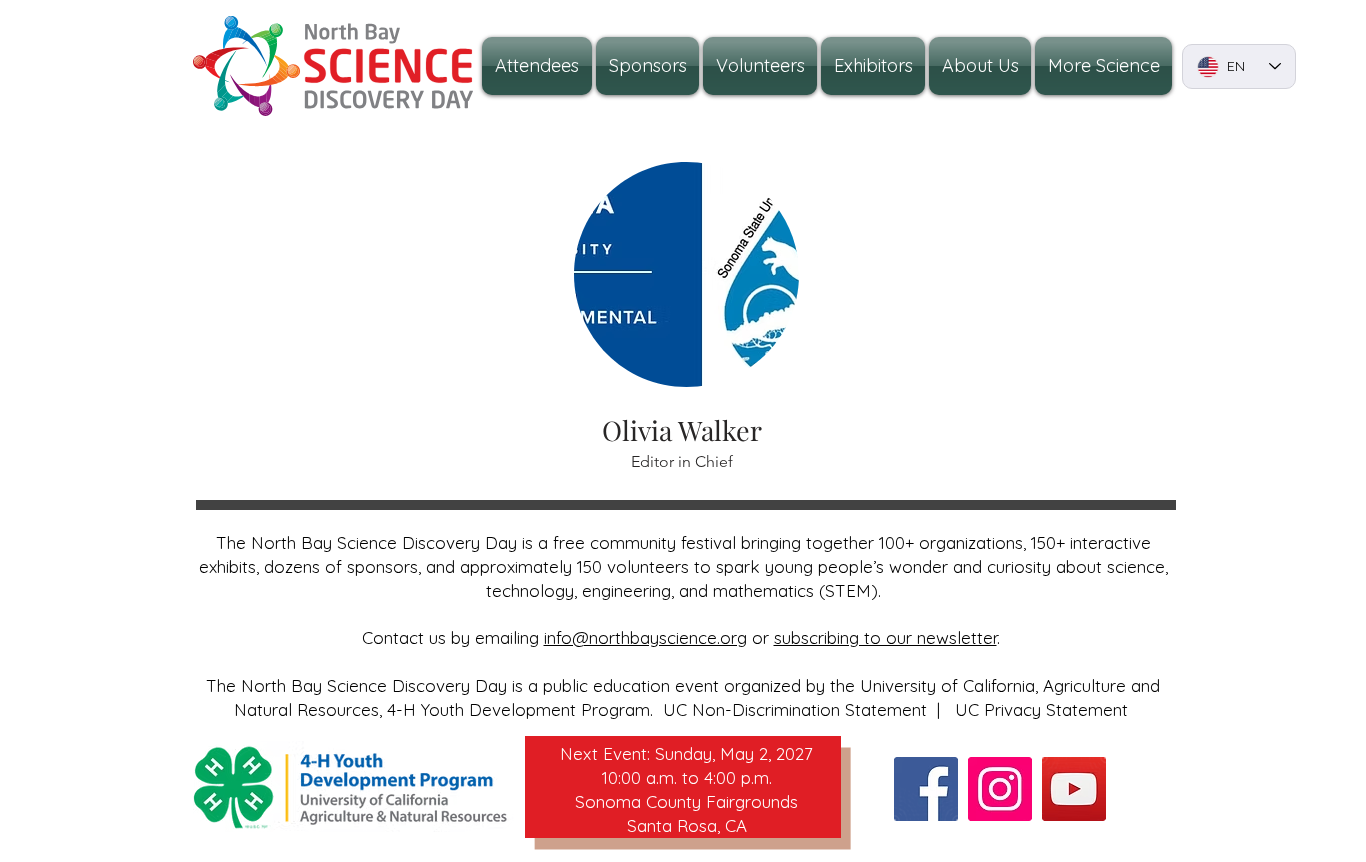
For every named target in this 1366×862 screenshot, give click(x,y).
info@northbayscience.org (645, 637)
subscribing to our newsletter (885, 637)
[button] (980, 66)
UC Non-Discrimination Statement (795, 709)
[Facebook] (926, 789)
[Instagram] (1000, 789)
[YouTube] (1074, 789)
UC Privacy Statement (1041, 709)
